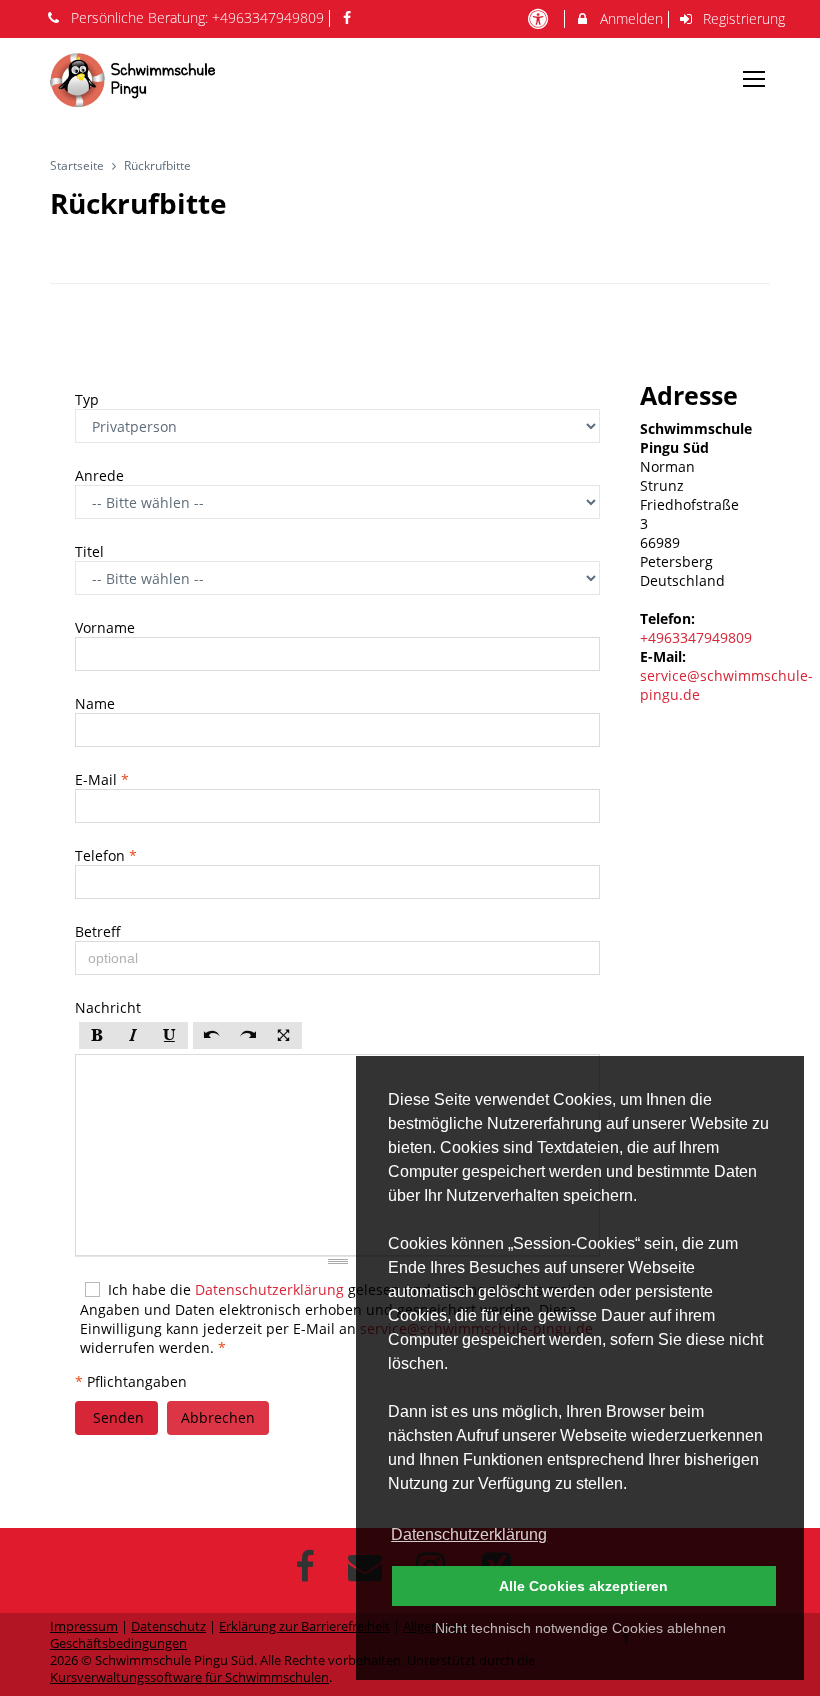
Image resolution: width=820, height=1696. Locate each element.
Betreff (100, 931)
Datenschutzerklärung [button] (469, 1534)
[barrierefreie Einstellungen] (539, 18)
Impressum (84, 1626)
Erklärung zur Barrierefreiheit (304, 1626)
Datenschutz (168, 1626)
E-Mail (102, 779)
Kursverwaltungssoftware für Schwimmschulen (189, 1677)
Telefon (106, 855)
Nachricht (110, 1007)
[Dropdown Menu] (754, 79)
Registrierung (742, 18)
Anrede (101, 475)
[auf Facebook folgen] (350, 17)
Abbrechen (218, 1417)
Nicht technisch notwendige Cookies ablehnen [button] (580, 1628)
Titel (91, 551)
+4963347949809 (268, 17)
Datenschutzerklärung (269, 1289)
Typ (89, 399)
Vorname (107, 627)
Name (97, 703)
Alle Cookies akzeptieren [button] (583, 1586)
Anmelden (629, 18)
